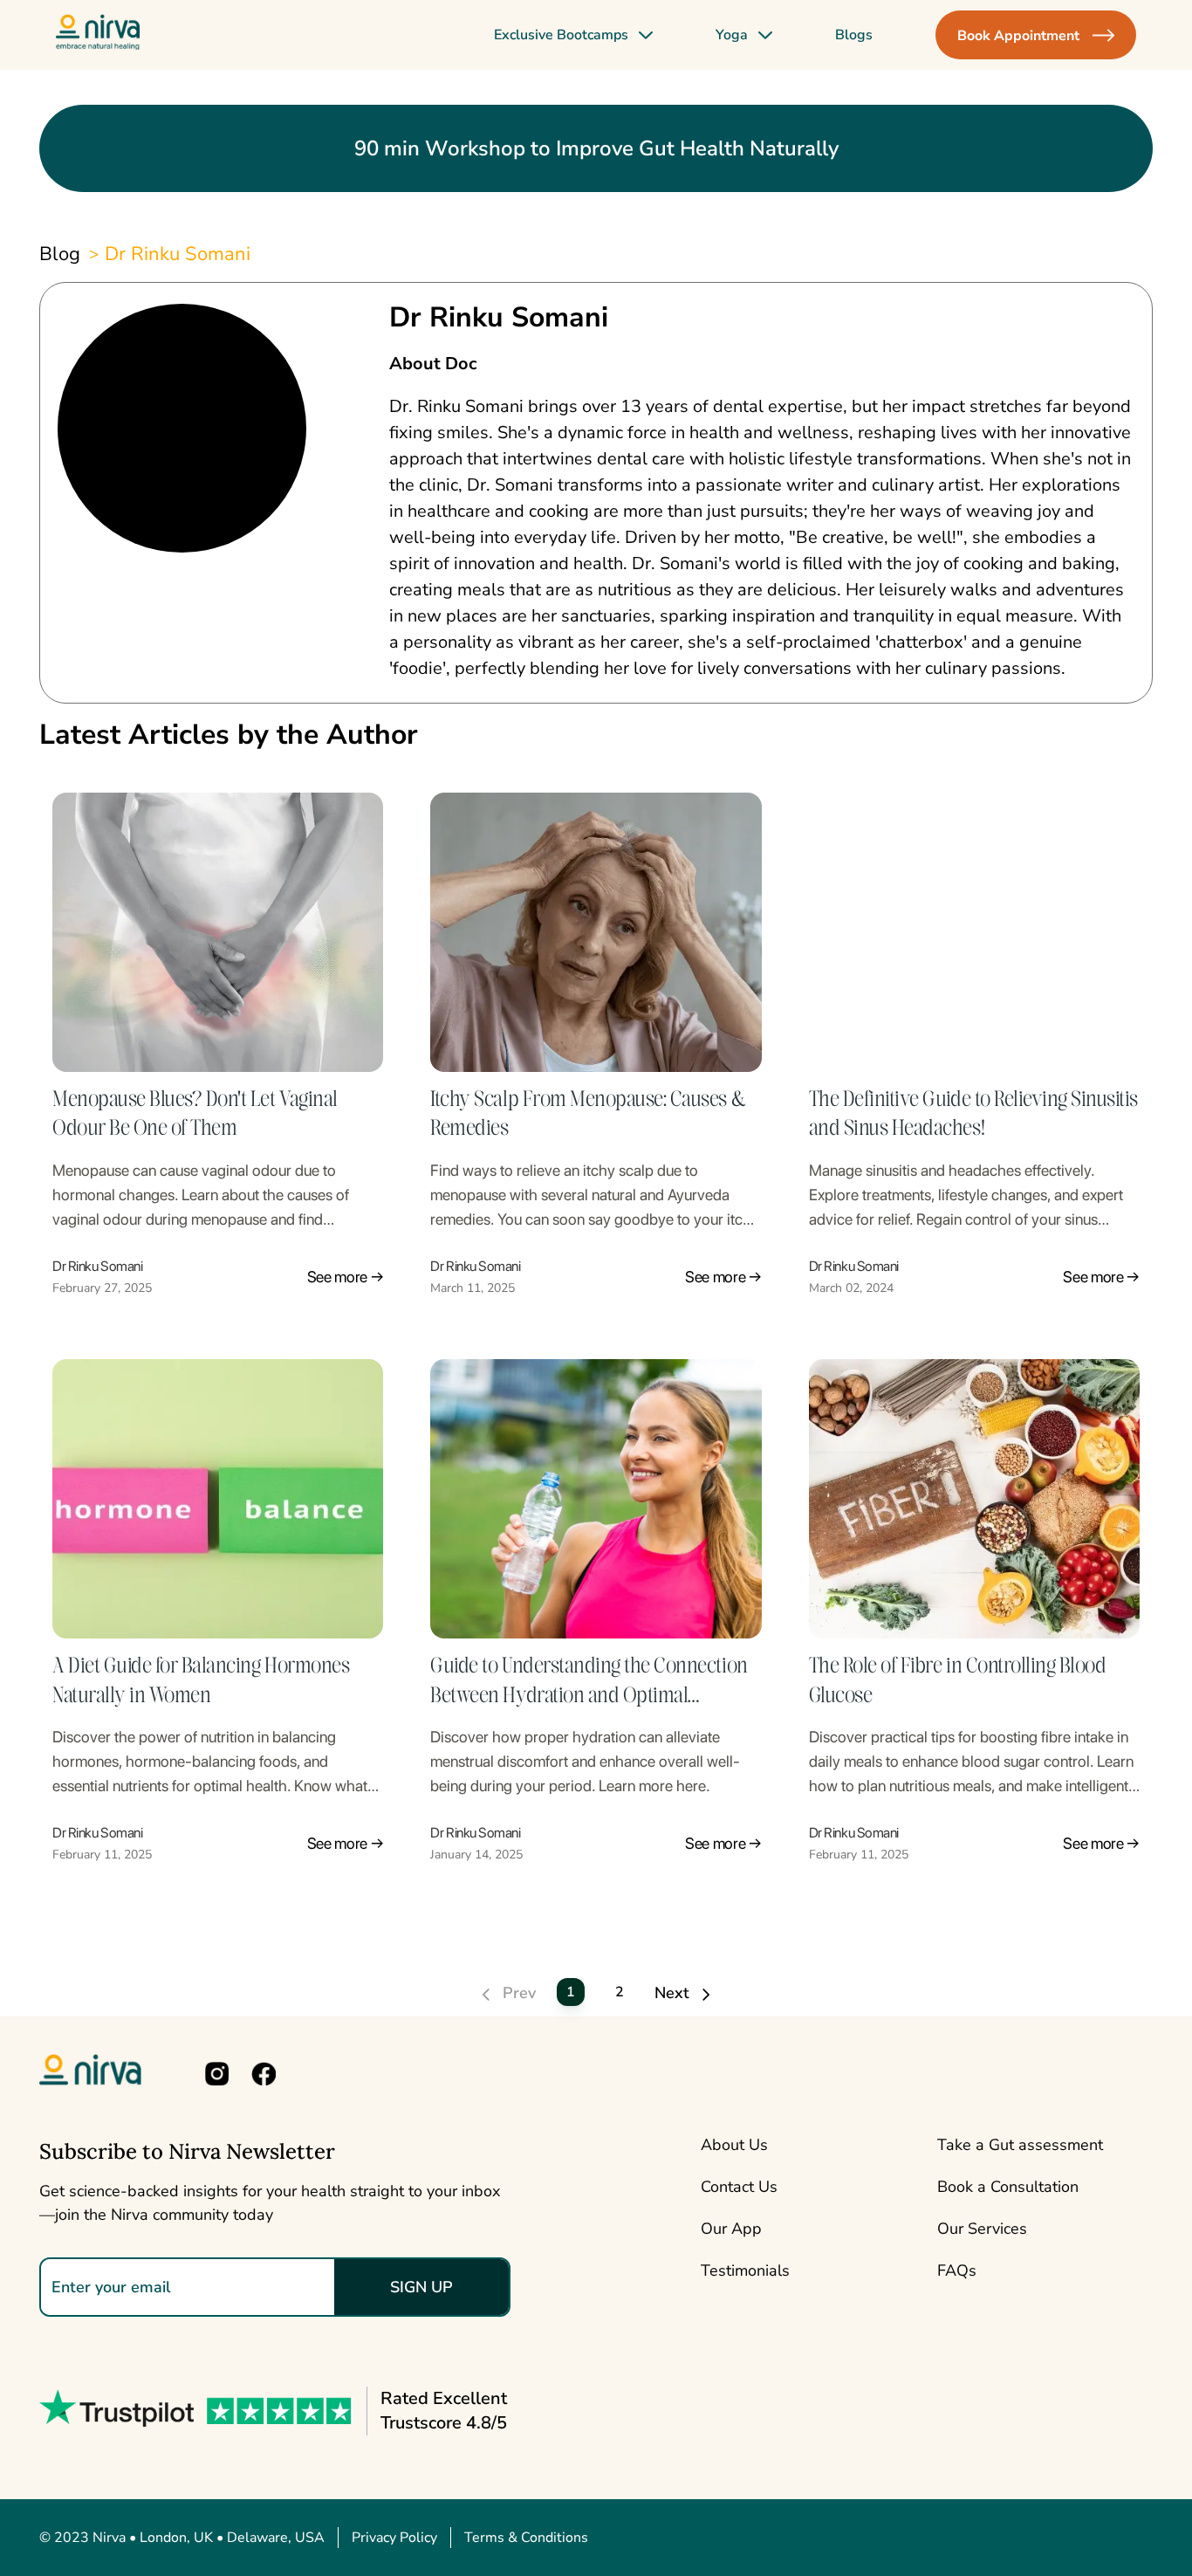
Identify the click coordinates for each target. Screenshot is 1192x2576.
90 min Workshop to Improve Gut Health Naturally (596, 148)
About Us (734, 2145)
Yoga (732, 35)
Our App (731, 2229)
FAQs (957, 2270)
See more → (346, 1277)
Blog (60, 254)
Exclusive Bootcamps (561, 35)
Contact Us (739, 2187)
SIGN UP (421, 2287)
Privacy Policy (394, 2538)
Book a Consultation (1008, 2187)
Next (674, 1993)
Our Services (982, 2229)
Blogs (854, 35)
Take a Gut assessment (1020, 2145)
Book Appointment (1018, 36)
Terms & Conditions (526, 2538)
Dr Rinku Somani (178, 254)
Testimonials (745, 2270)
